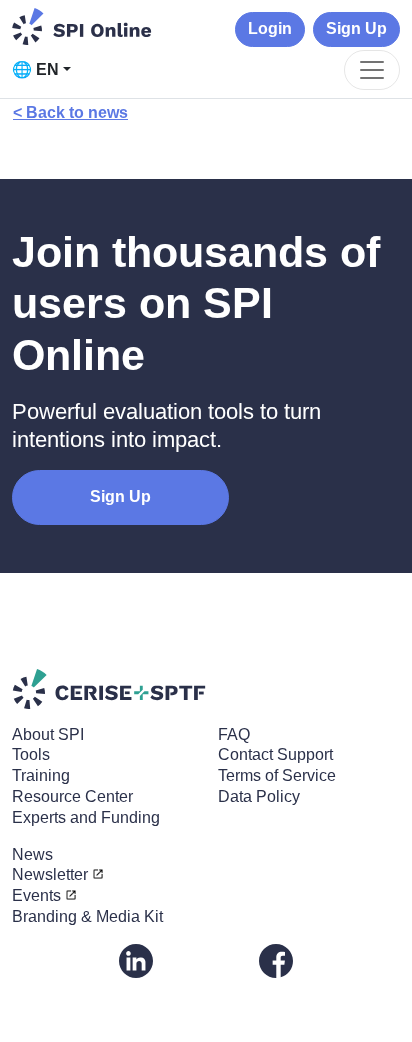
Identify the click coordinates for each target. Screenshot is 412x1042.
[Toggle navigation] (372, 70)
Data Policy (259, 796)
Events (36, 895)
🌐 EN (35, 69)
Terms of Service (277, 775)
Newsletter (50, 874)
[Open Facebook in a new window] (276, 959)
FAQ (234, 734)
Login (270, 28)
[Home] (82, 26)
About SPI (48, 734)
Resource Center (72, 796)
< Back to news (70, 112)
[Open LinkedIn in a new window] (136, 959)
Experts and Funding (86, 817)
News (32, 854)
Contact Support (275, 754)
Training (41, 775)
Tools (31, 754)
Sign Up (356, 28)
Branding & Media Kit (87, 916)
